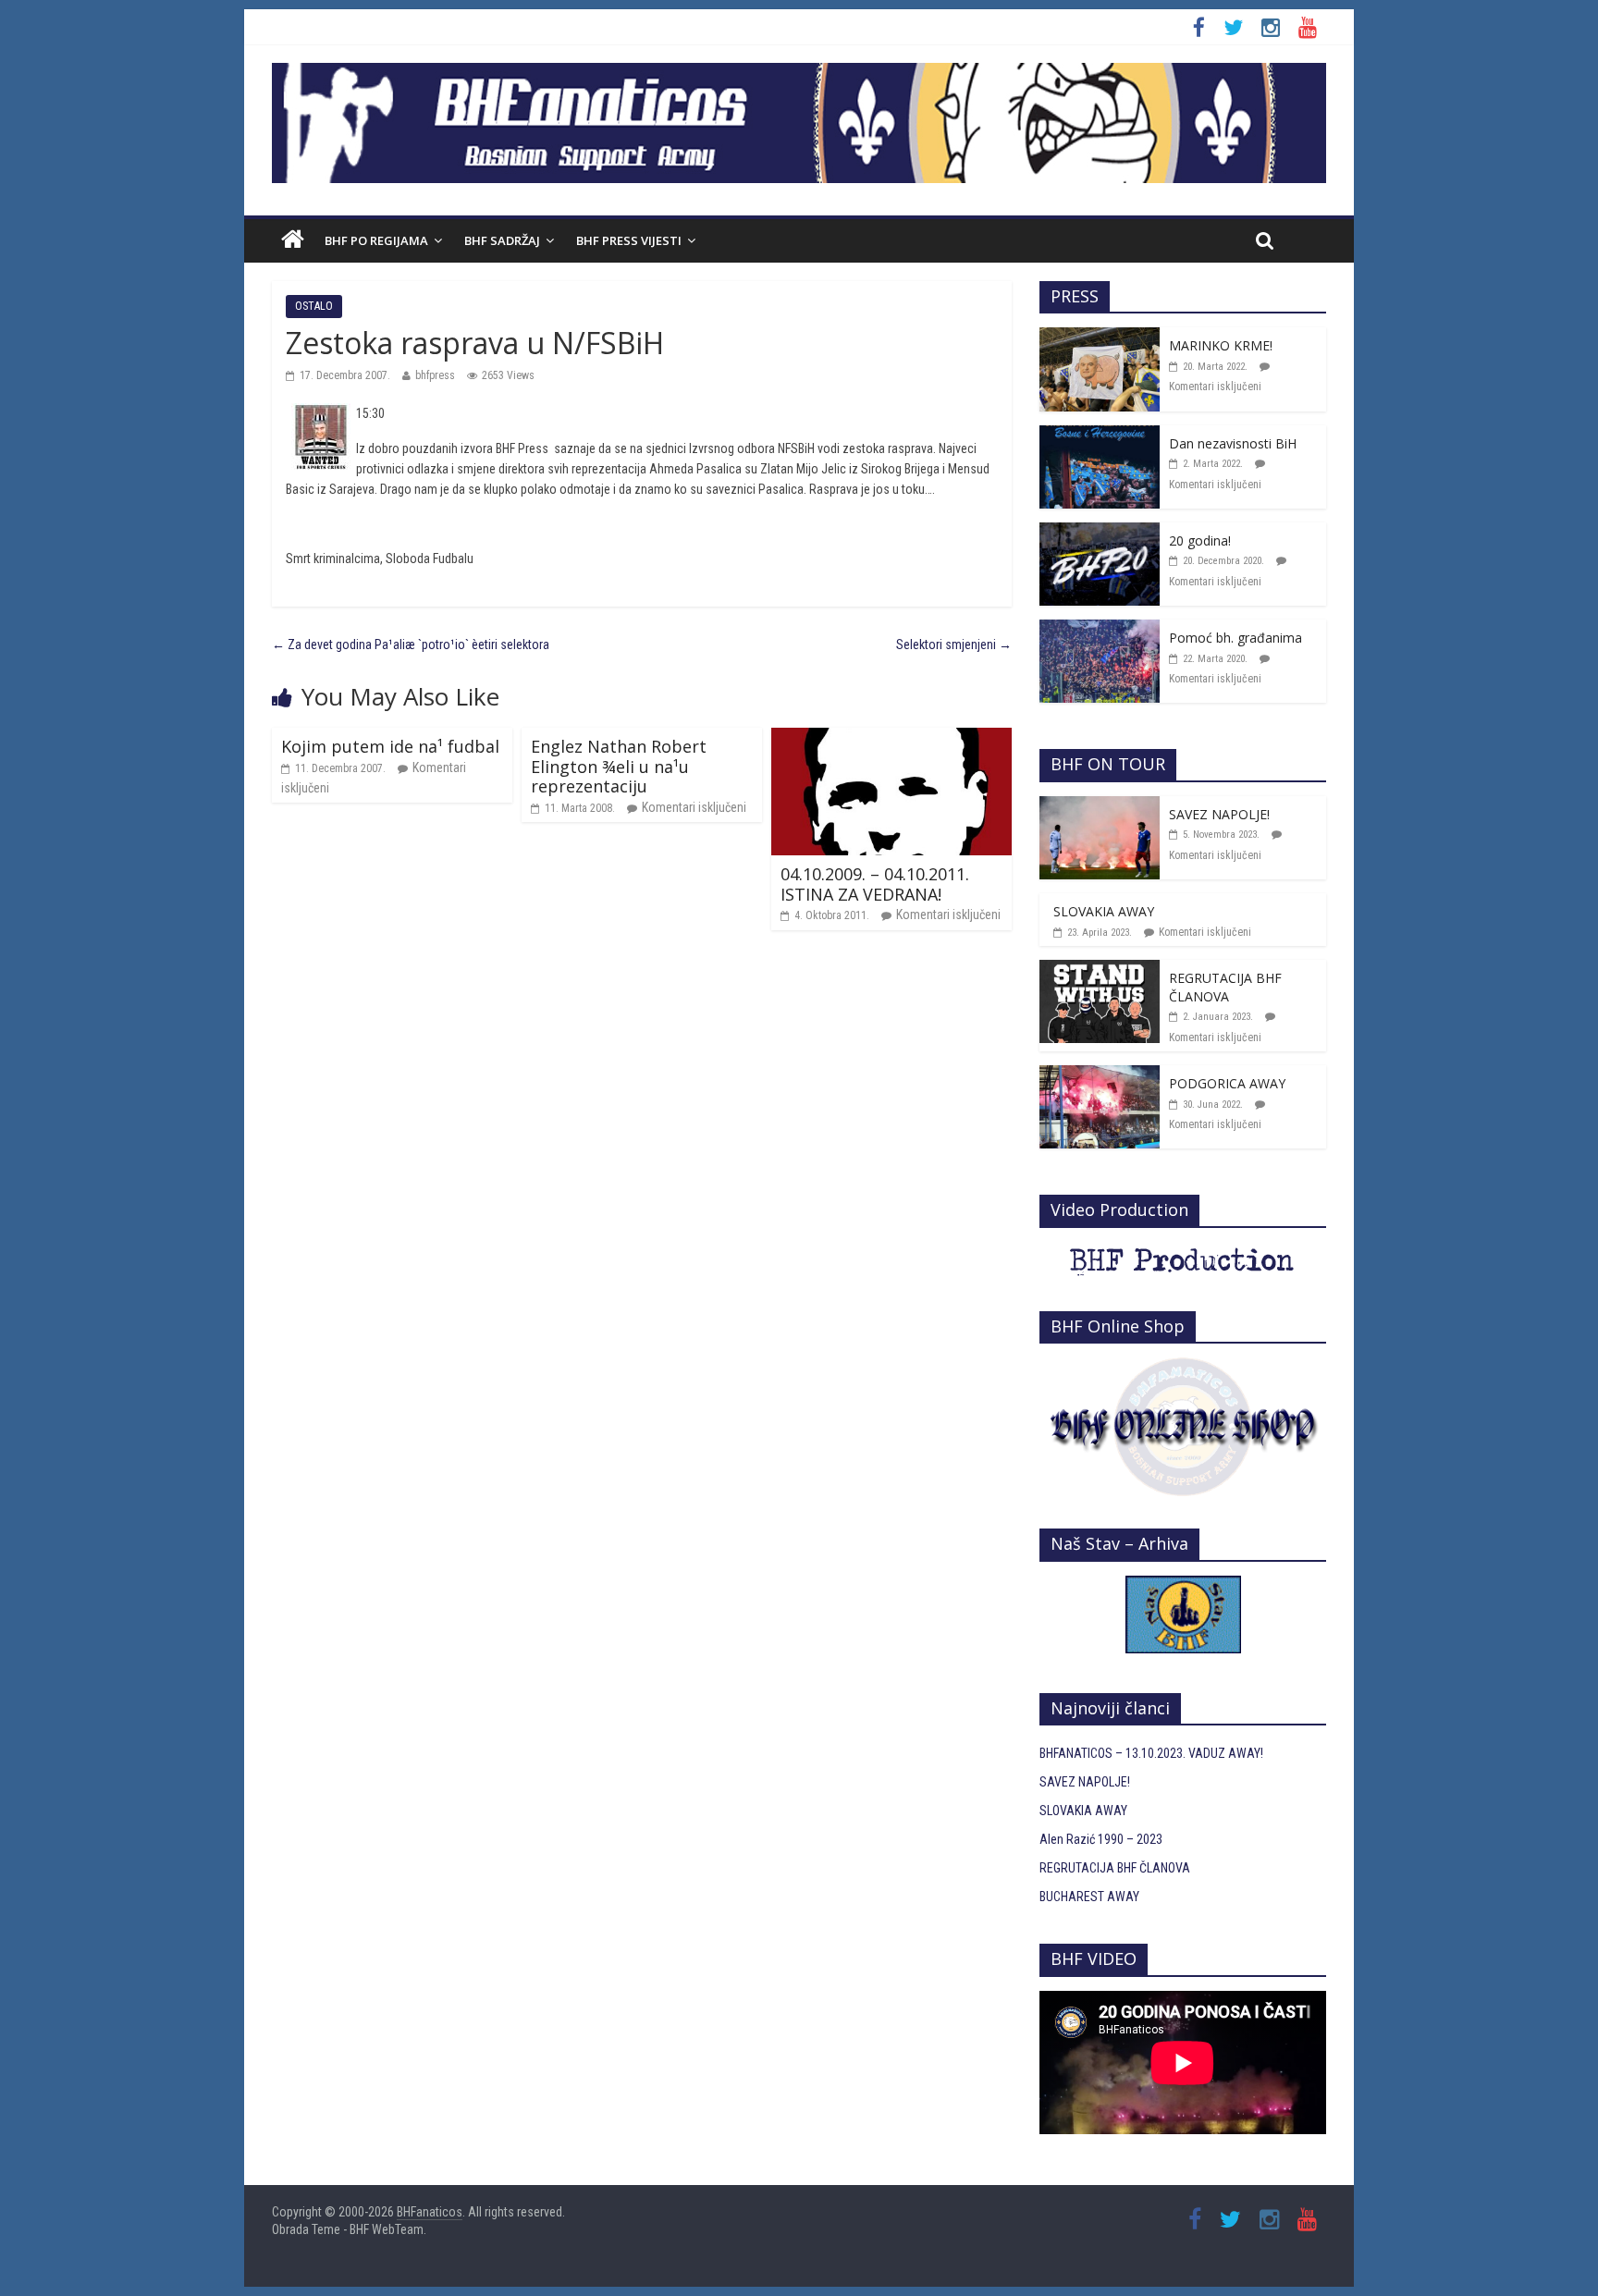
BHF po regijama (376, 240)
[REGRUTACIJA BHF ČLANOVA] (1100, 970)
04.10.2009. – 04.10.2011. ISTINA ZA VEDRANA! (875, 884)
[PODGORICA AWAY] (1100, 1075)
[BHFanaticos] (799, 73)
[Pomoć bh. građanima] (1100, 630)
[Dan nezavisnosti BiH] (1100, 436)
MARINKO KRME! (1221, 345)
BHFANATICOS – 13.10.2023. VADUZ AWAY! (1151, 1753)
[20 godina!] (1100, 533)
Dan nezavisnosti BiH (1233, 443)
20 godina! (1200, 540)
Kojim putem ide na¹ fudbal (390, 746)
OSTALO (314, 306)
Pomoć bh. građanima (1235, 638)
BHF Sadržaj (502, 240)
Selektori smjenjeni (954, 645)
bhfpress (435, 375)
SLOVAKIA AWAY (1104, 911)
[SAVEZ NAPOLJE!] (1100, 806)
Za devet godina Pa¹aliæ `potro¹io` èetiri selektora (411, 645)
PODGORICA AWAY (1227, 1083)
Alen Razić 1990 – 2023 (1101, 1839)
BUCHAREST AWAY (1089, 1897)
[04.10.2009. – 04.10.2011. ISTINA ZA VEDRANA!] (891, 738)
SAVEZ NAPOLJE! (1219, 814)
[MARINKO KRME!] (1100, 338)
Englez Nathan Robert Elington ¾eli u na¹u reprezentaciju (619, 766)
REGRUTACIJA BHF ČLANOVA (1225, 987)
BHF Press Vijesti (629, 240)
